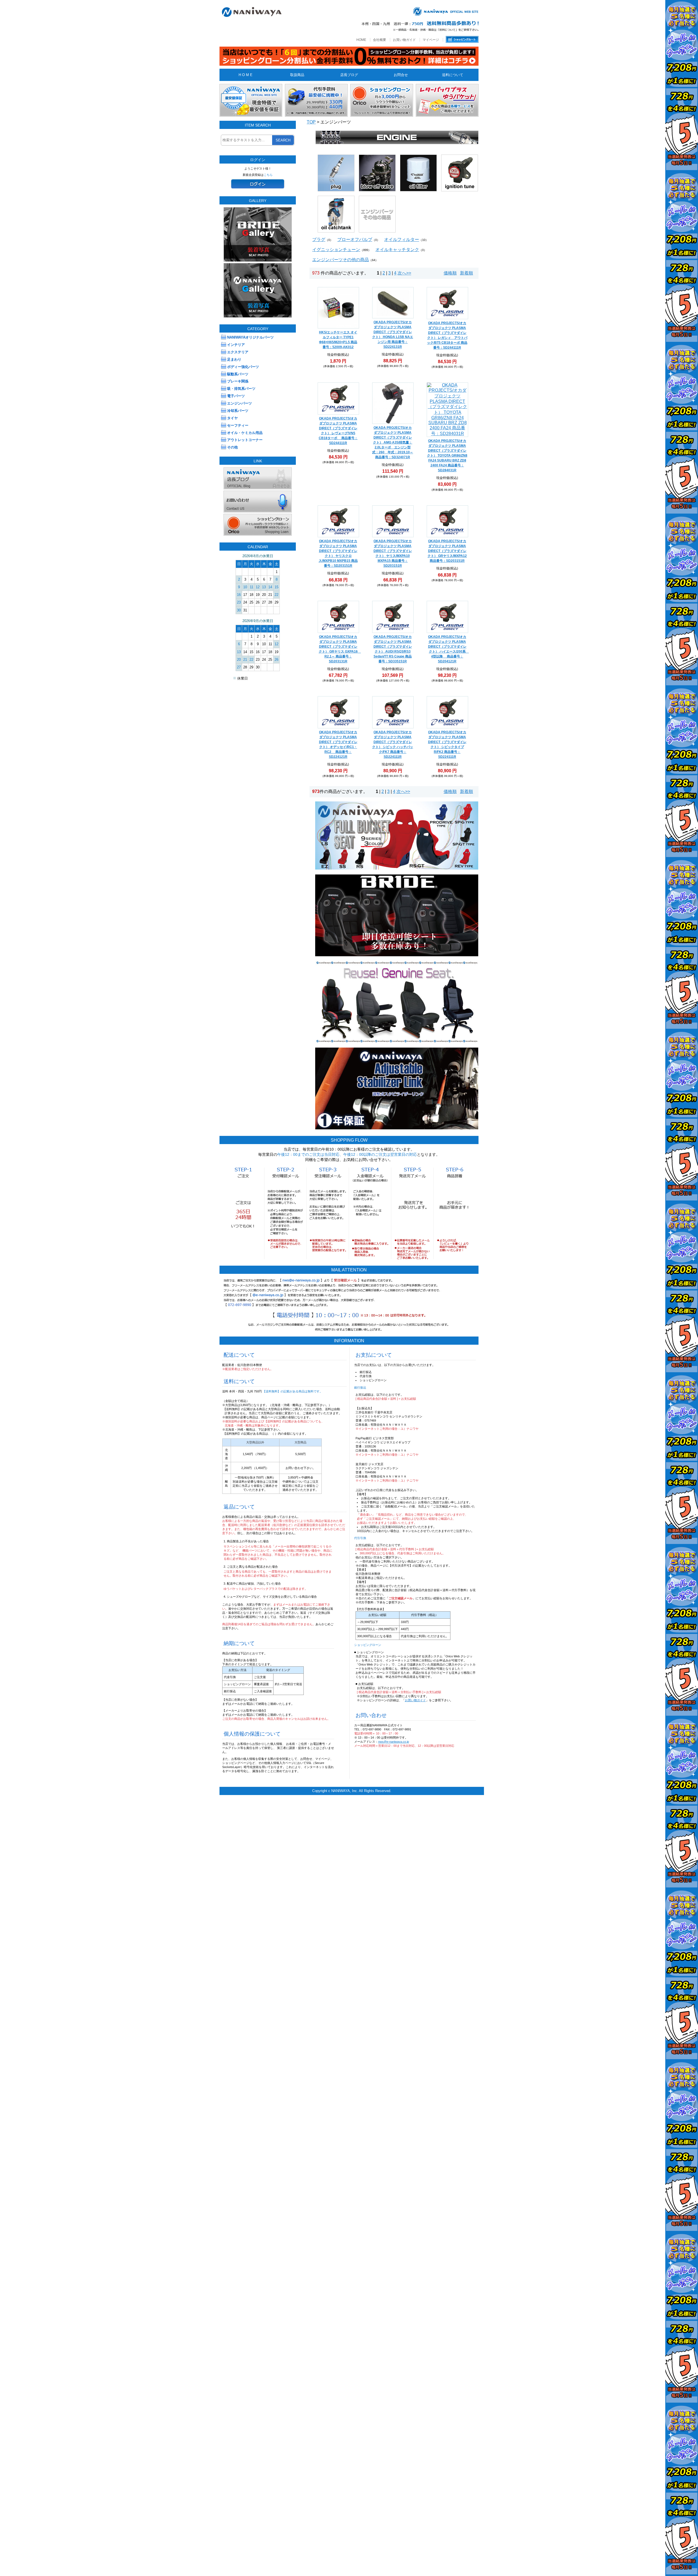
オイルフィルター (402, 239)
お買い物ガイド (404, 40)
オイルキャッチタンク (397, 250)
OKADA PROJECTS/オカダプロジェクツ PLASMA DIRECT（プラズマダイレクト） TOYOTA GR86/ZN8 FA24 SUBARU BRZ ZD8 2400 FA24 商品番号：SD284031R (447, 456)
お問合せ (401, 75)
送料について (453, 75)
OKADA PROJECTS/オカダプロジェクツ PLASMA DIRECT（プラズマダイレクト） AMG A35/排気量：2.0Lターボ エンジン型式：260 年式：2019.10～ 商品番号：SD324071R (393, 442)
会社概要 (380, 40)
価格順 (450, 273)
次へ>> (404, 273)
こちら (268, 175)
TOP (311, 122)
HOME (361, 40)
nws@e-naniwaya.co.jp (394, 1742)
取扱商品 (297, 75)
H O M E (246, 75)
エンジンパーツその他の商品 (341, 260)
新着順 (467, 273)
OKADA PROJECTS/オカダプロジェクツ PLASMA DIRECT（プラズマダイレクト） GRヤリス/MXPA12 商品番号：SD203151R (447, 551)
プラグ (319, 239)
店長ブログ (349, 75)
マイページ (431, 40)
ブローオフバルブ (355, 239)
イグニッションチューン (336, 250)
